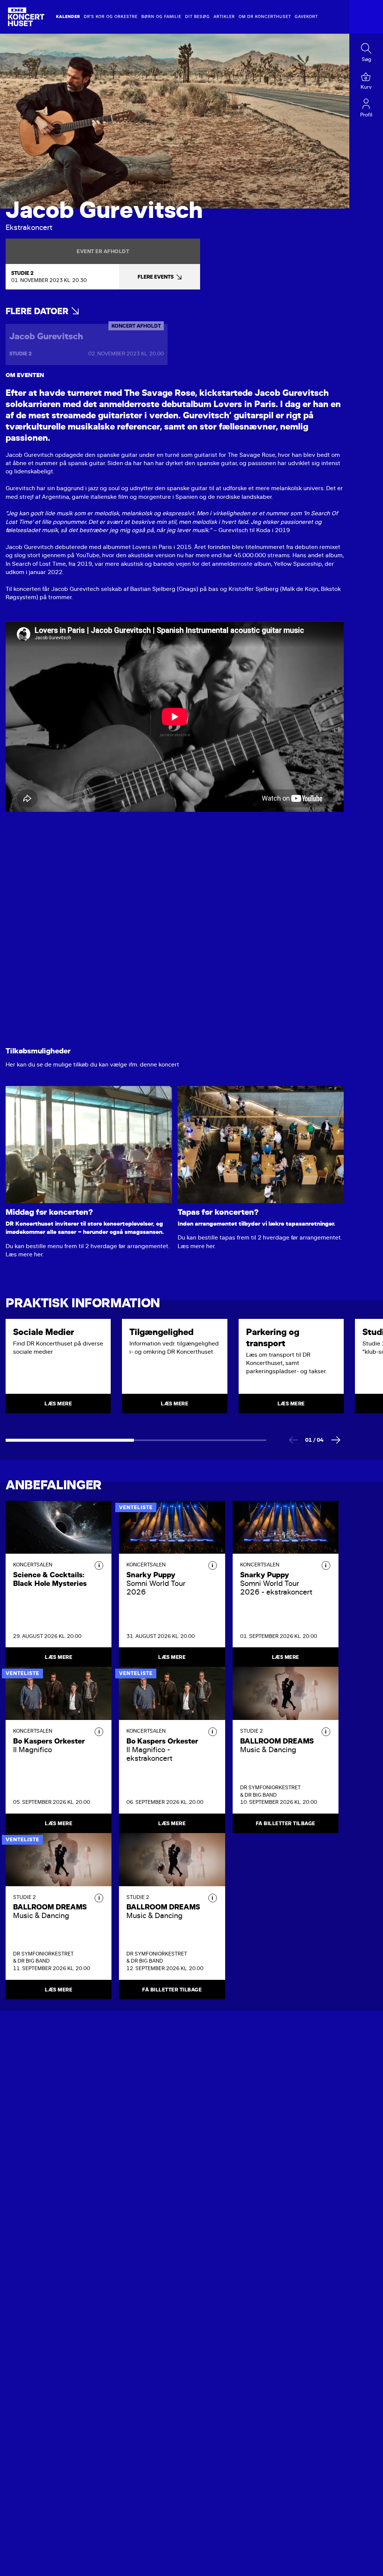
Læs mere (59, 1657)
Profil (366, 115)
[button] (99, 1565)
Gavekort (306, 17)
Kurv (366, 87)
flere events (156, 277)
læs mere (58, 1404)
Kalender (68, 17)
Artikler (224, 17)
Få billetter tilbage (286, 1823)
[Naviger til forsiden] (26, 17)
